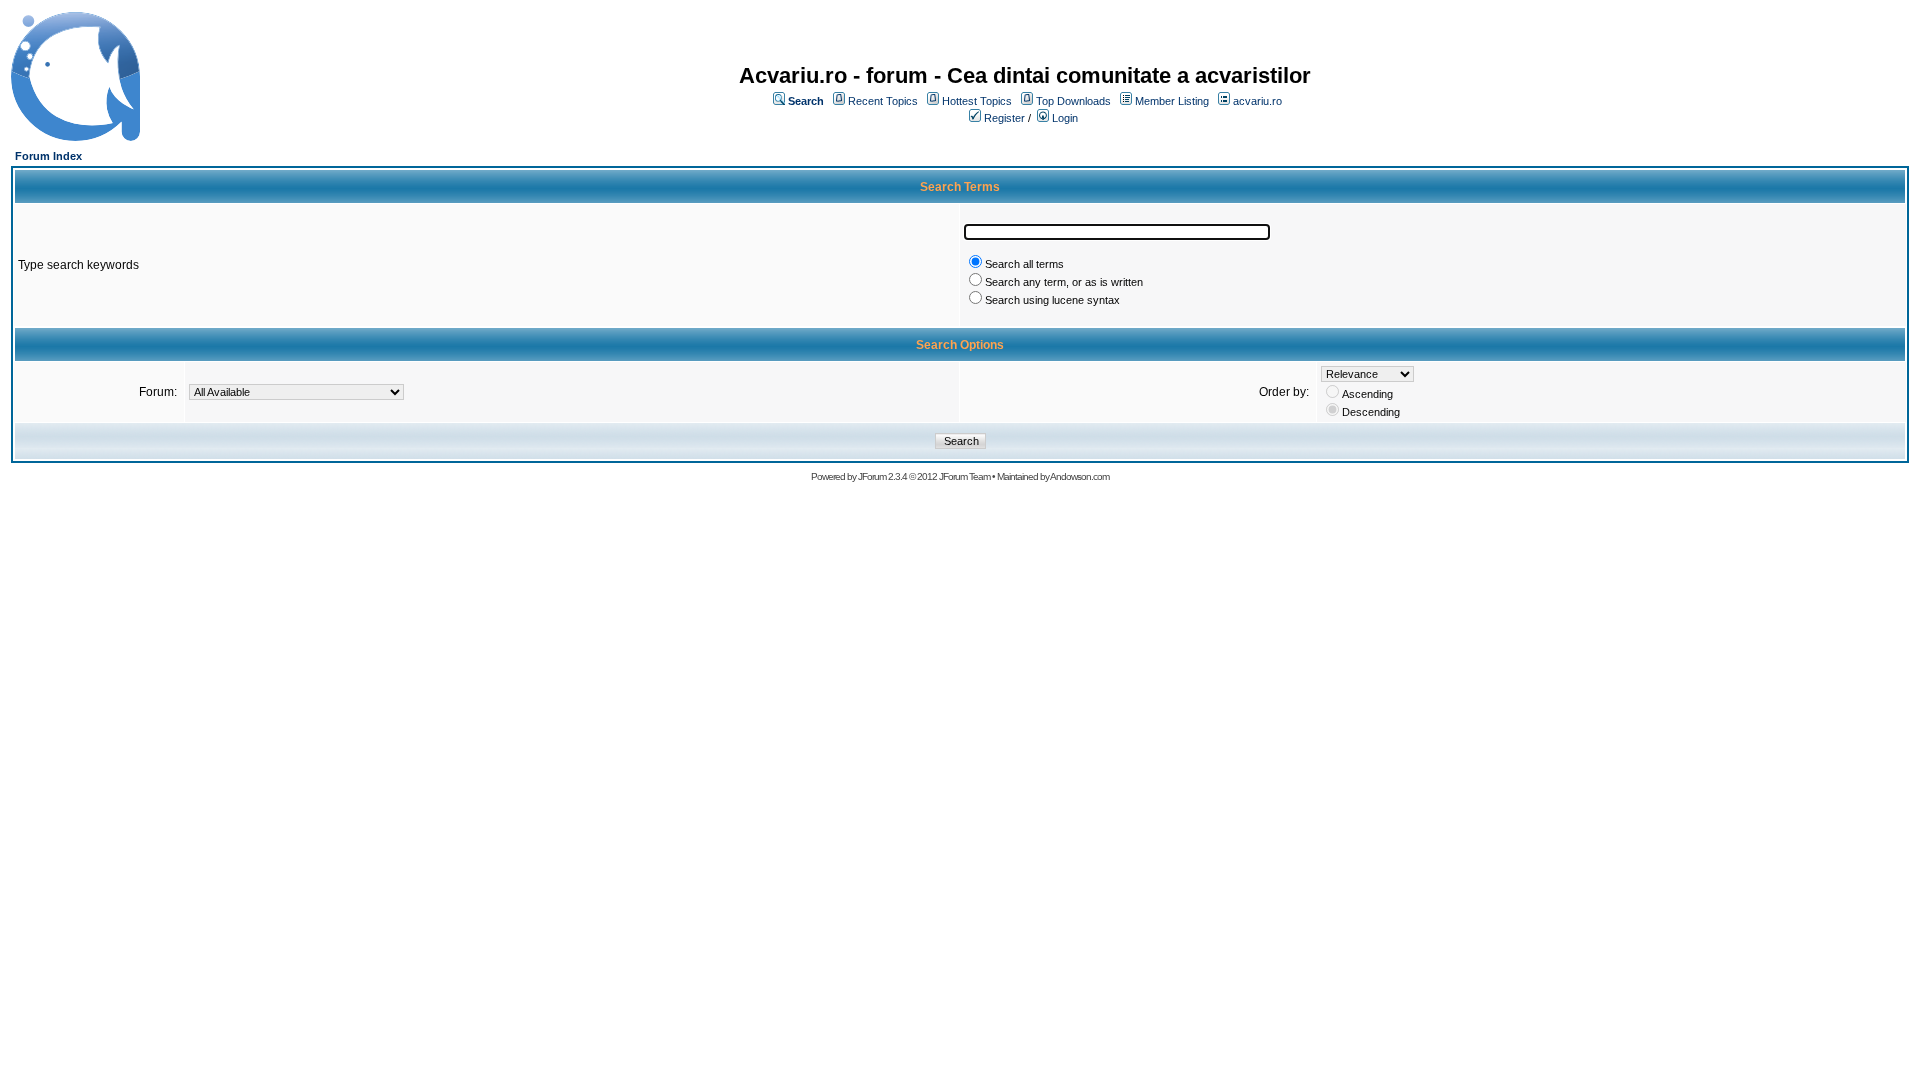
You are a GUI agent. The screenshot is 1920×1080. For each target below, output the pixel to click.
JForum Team (964, 476)
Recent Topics (883, 101)
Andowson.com (1079, 476)
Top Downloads (1073, 101)
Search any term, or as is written (1064, 282)
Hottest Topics (977, 101)
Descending (1371, 412)
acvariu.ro (1257, 101)
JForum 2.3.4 (882, 476)
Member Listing (1172, 101)
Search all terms (1024, 264)
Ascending (1367, 394)
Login (1065, 118)
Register (1004, 118)
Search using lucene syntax (1052, 300)
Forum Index (48, 156)
